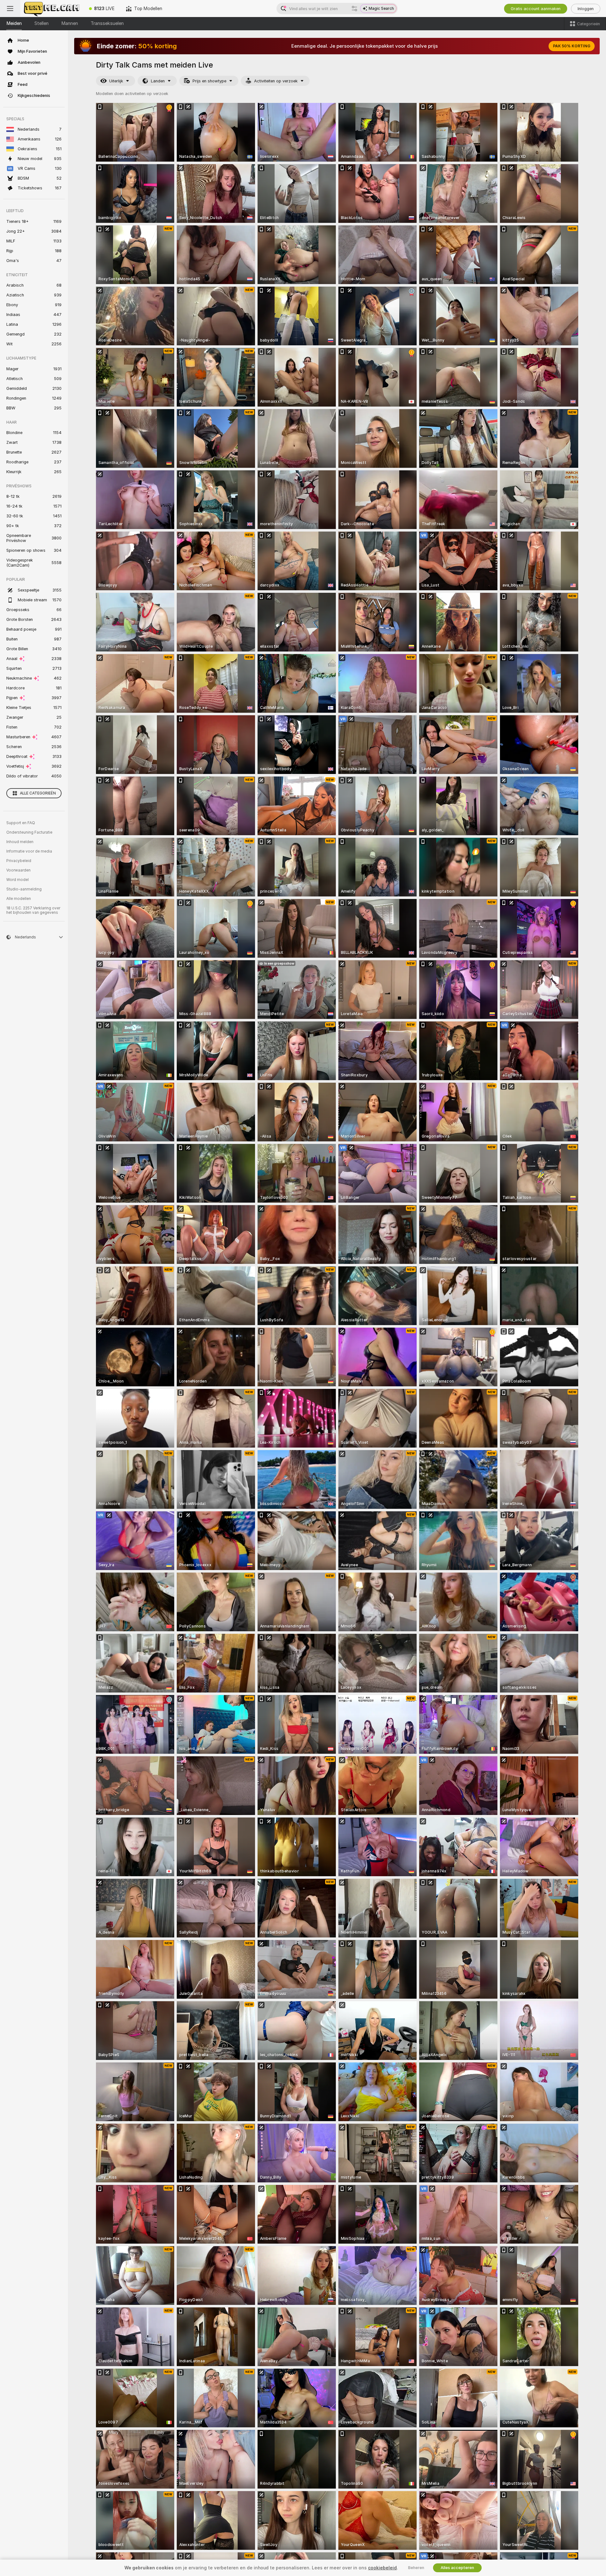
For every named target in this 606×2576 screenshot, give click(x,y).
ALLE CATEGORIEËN (38, 793)
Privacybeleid (19, 861)
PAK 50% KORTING (572, 46)
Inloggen (586, 9)
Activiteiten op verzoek (276, 81)
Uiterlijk (116, 81)
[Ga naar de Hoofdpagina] (52, 9)
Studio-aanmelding (24, 889)
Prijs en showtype (209, 81)
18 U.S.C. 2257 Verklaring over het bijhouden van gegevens (33, 910)
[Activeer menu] (10, 9)
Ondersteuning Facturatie (29, 832)
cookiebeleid (382, 2568)
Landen (158, 81)
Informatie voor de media (29, 851)
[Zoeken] (354, 9)
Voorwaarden (18, 870)
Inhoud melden (20, 842)
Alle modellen (19, 899)
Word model (18, 880)
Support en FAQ (21, 823)
